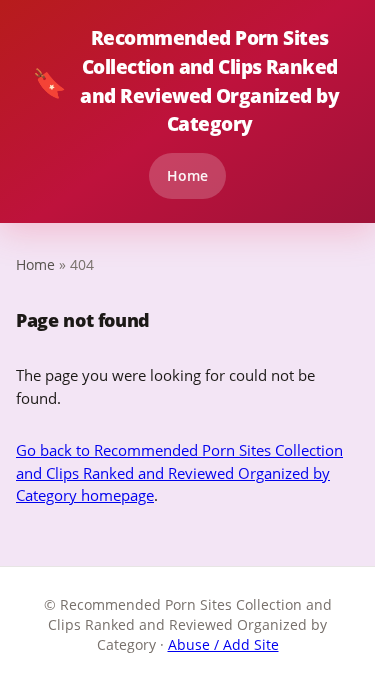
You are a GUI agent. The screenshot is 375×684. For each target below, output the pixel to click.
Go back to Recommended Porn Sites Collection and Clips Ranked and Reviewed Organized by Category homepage (179, 472)
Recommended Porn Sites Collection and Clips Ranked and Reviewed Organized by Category (185, 80)
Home (187, 175)
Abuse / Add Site (223, 644)
